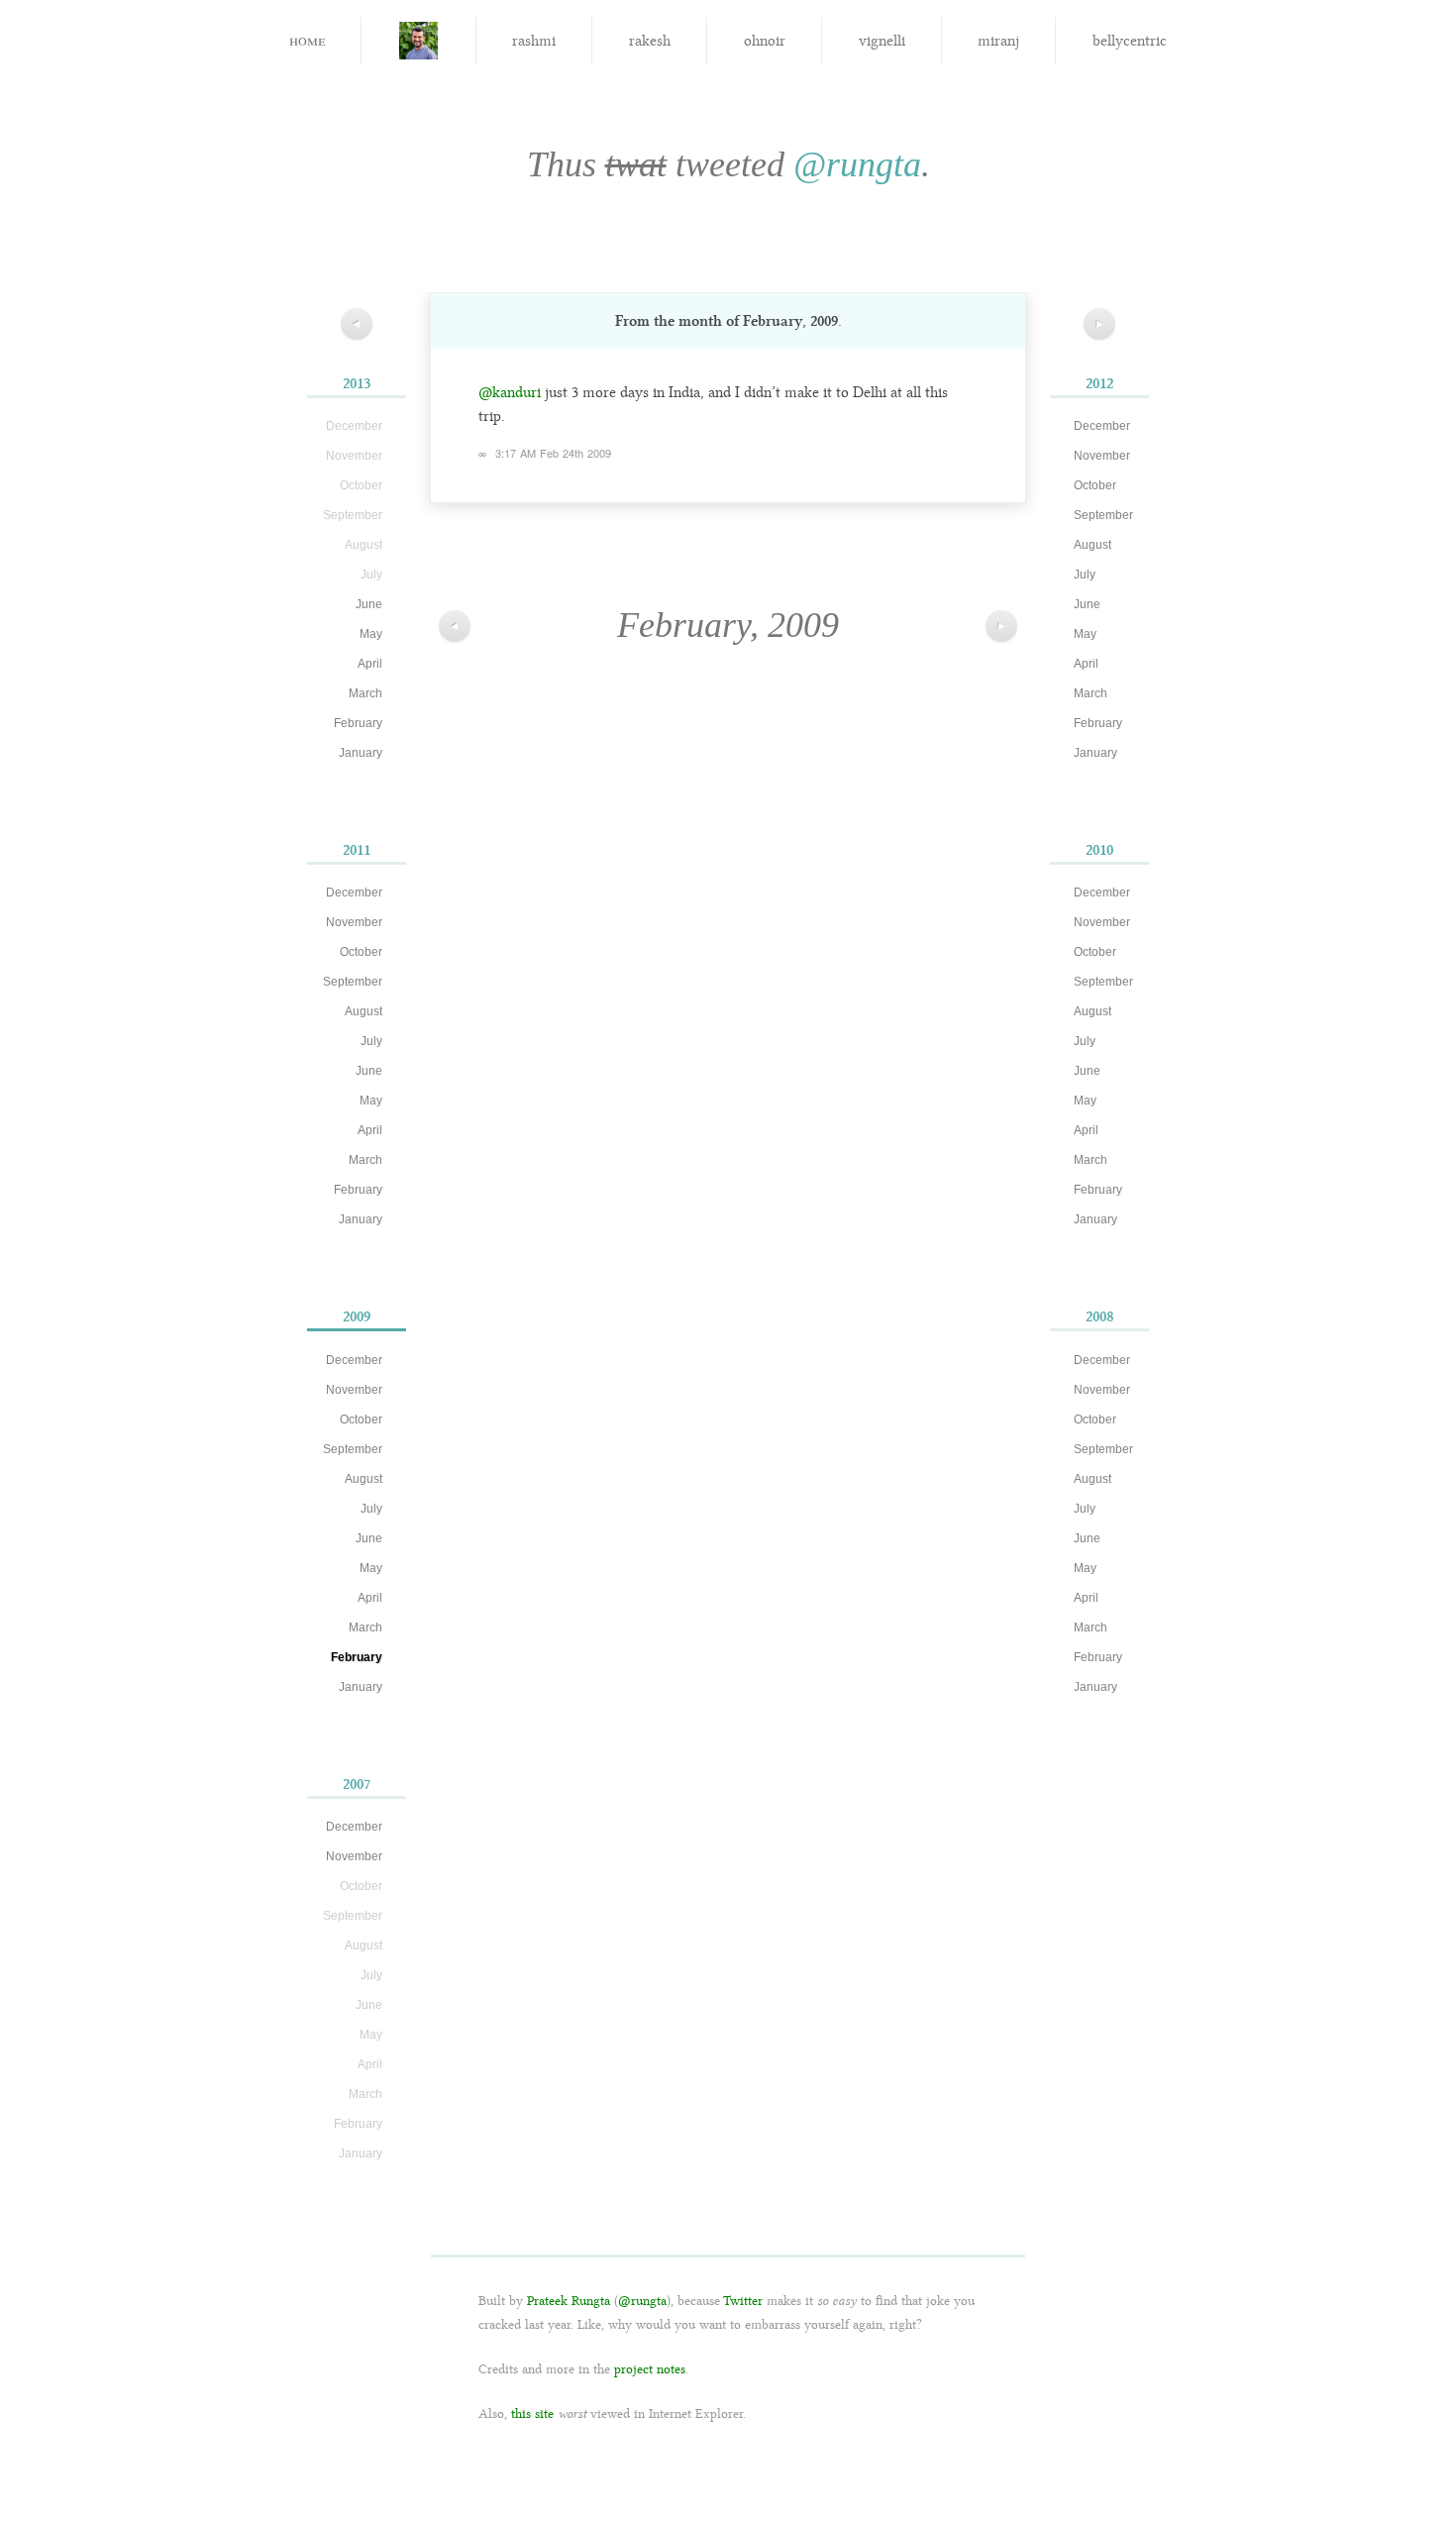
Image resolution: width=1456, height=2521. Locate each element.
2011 (357, 850)
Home (307, 39)
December (354, 893)
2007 (357, 1784)
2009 (357, 1316)
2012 (1099, 383)
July (371, 1041)
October (361, 952)
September (353, 982)
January (361, 753)
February (358, 723)
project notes (650, 2369)
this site (532, 2414)
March (365, 693)
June (369, 604)
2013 (357, 383)
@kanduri (510, 392)
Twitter (743, 2301)
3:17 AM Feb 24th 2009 (553, 453)
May (371, 634)
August (364, 1011)
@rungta (857, 164)
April (370, 664)
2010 (1099, 850)
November (354, 922)
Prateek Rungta (569, 2301)
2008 (1100, 1316)
